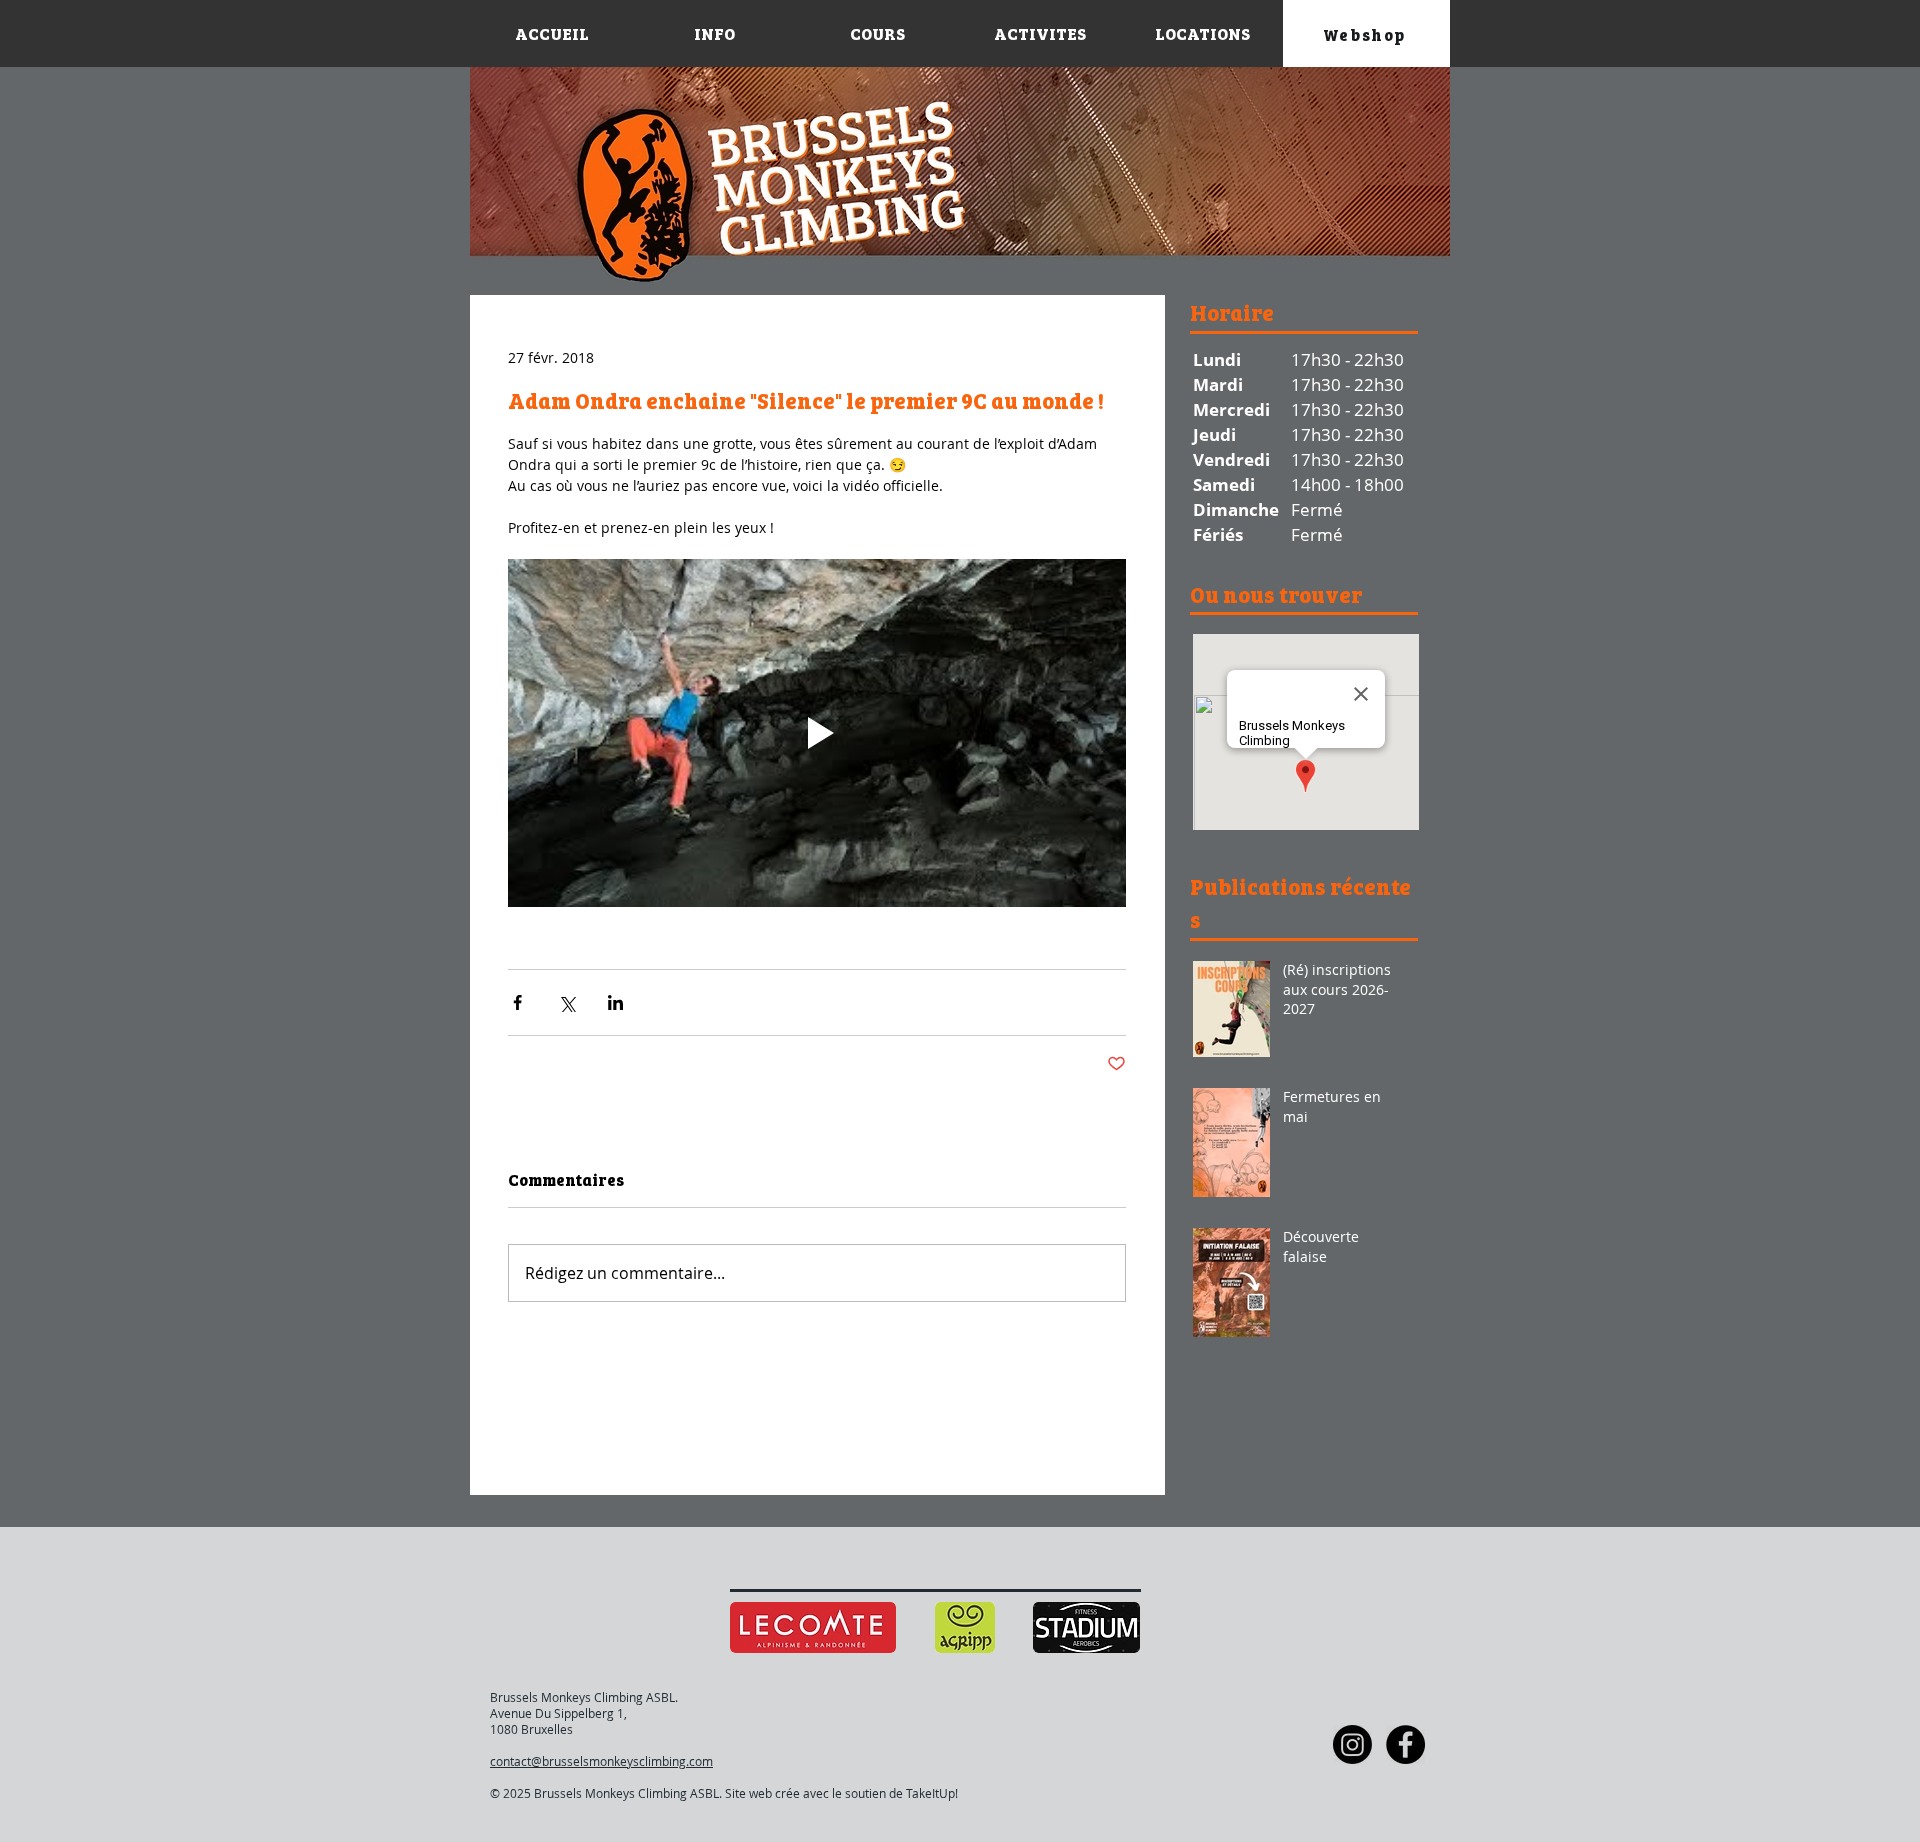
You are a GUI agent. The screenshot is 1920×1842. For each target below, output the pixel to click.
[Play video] (817, 733)
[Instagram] (1352, 1744)
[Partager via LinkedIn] (615, 1002)
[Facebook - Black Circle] (1405, 1744)
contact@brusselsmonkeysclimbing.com (601, 1761)
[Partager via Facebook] (517, 1002)
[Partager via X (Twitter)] (566, 1002)
